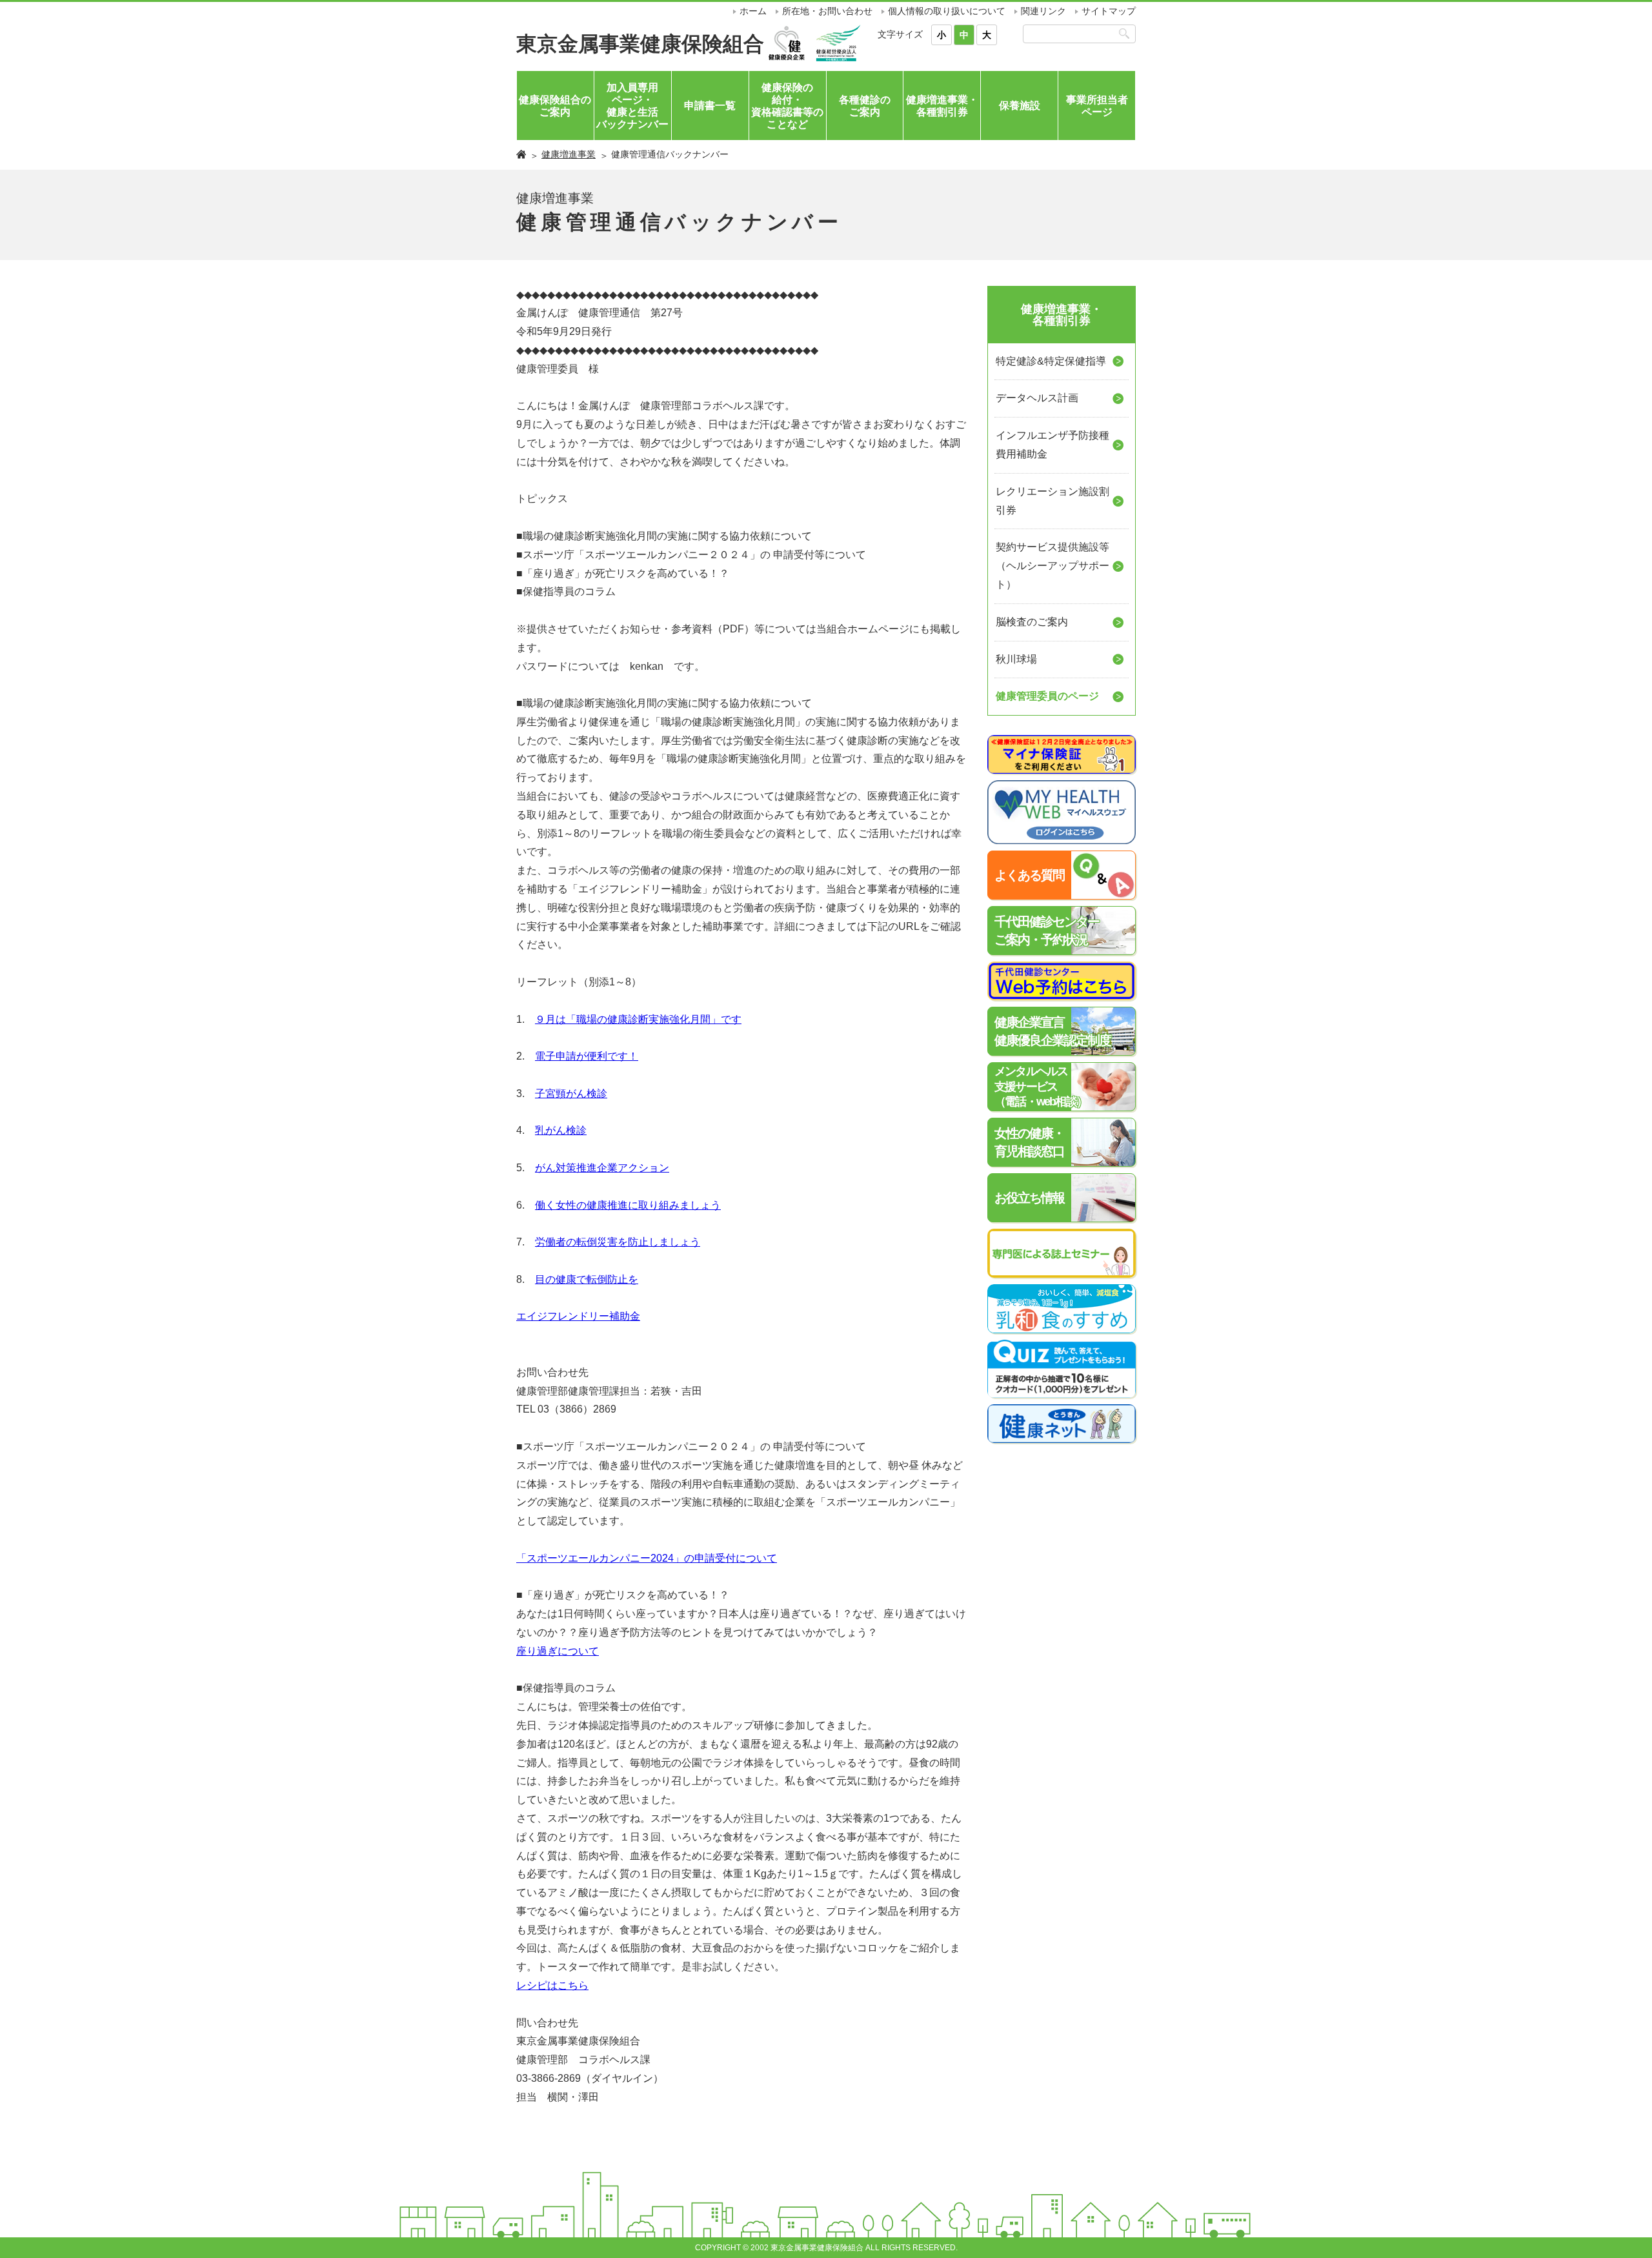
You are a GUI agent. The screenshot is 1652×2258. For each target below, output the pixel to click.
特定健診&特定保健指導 (1051, 361)
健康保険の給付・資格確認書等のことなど (787, 106)
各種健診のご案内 (865, 106)
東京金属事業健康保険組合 (640, 44)
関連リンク (1043, 11)
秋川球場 (1016, 659)
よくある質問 (1029, 875)
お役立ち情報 (1029, 1198)
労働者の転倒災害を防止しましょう (618, 1242)
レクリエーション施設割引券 (1053, 501)
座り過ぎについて (558, 1651)
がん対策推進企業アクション (602, 1168)
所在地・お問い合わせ (827, 11)
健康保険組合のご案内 (555, 106)
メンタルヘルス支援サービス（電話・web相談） (1041, 1086)
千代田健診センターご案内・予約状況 (1047, 931)
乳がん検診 (561, 1130)
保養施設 (1020, 106)
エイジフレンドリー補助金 (578, 1316)
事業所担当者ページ (1097, 106)
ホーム (753, 11)
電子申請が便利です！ (587, 1056)
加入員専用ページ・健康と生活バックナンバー (632, 106)
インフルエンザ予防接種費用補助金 (1053, 445)
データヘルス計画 (1037, 398)
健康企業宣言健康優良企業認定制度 (1053, 1031)
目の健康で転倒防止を (587, 1279)
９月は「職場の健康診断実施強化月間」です (638, 1019)
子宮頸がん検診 (571, 1094)
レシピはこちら (552, 1985)
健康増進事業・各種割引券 (942, 106)
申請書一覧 (710, 106)
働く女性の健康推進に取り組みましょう (628, 1205)
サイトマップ (1109, 11)
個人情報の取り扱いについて (947, 11)
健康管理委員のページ (1047, 696)
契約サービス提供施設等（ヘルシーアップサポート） (1053, 566)
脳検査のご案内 (1032, 622)
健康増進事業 (569, 154)
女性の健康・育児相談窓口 (1029, 1142)
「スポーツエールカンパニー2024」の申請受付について (647, 1558)
